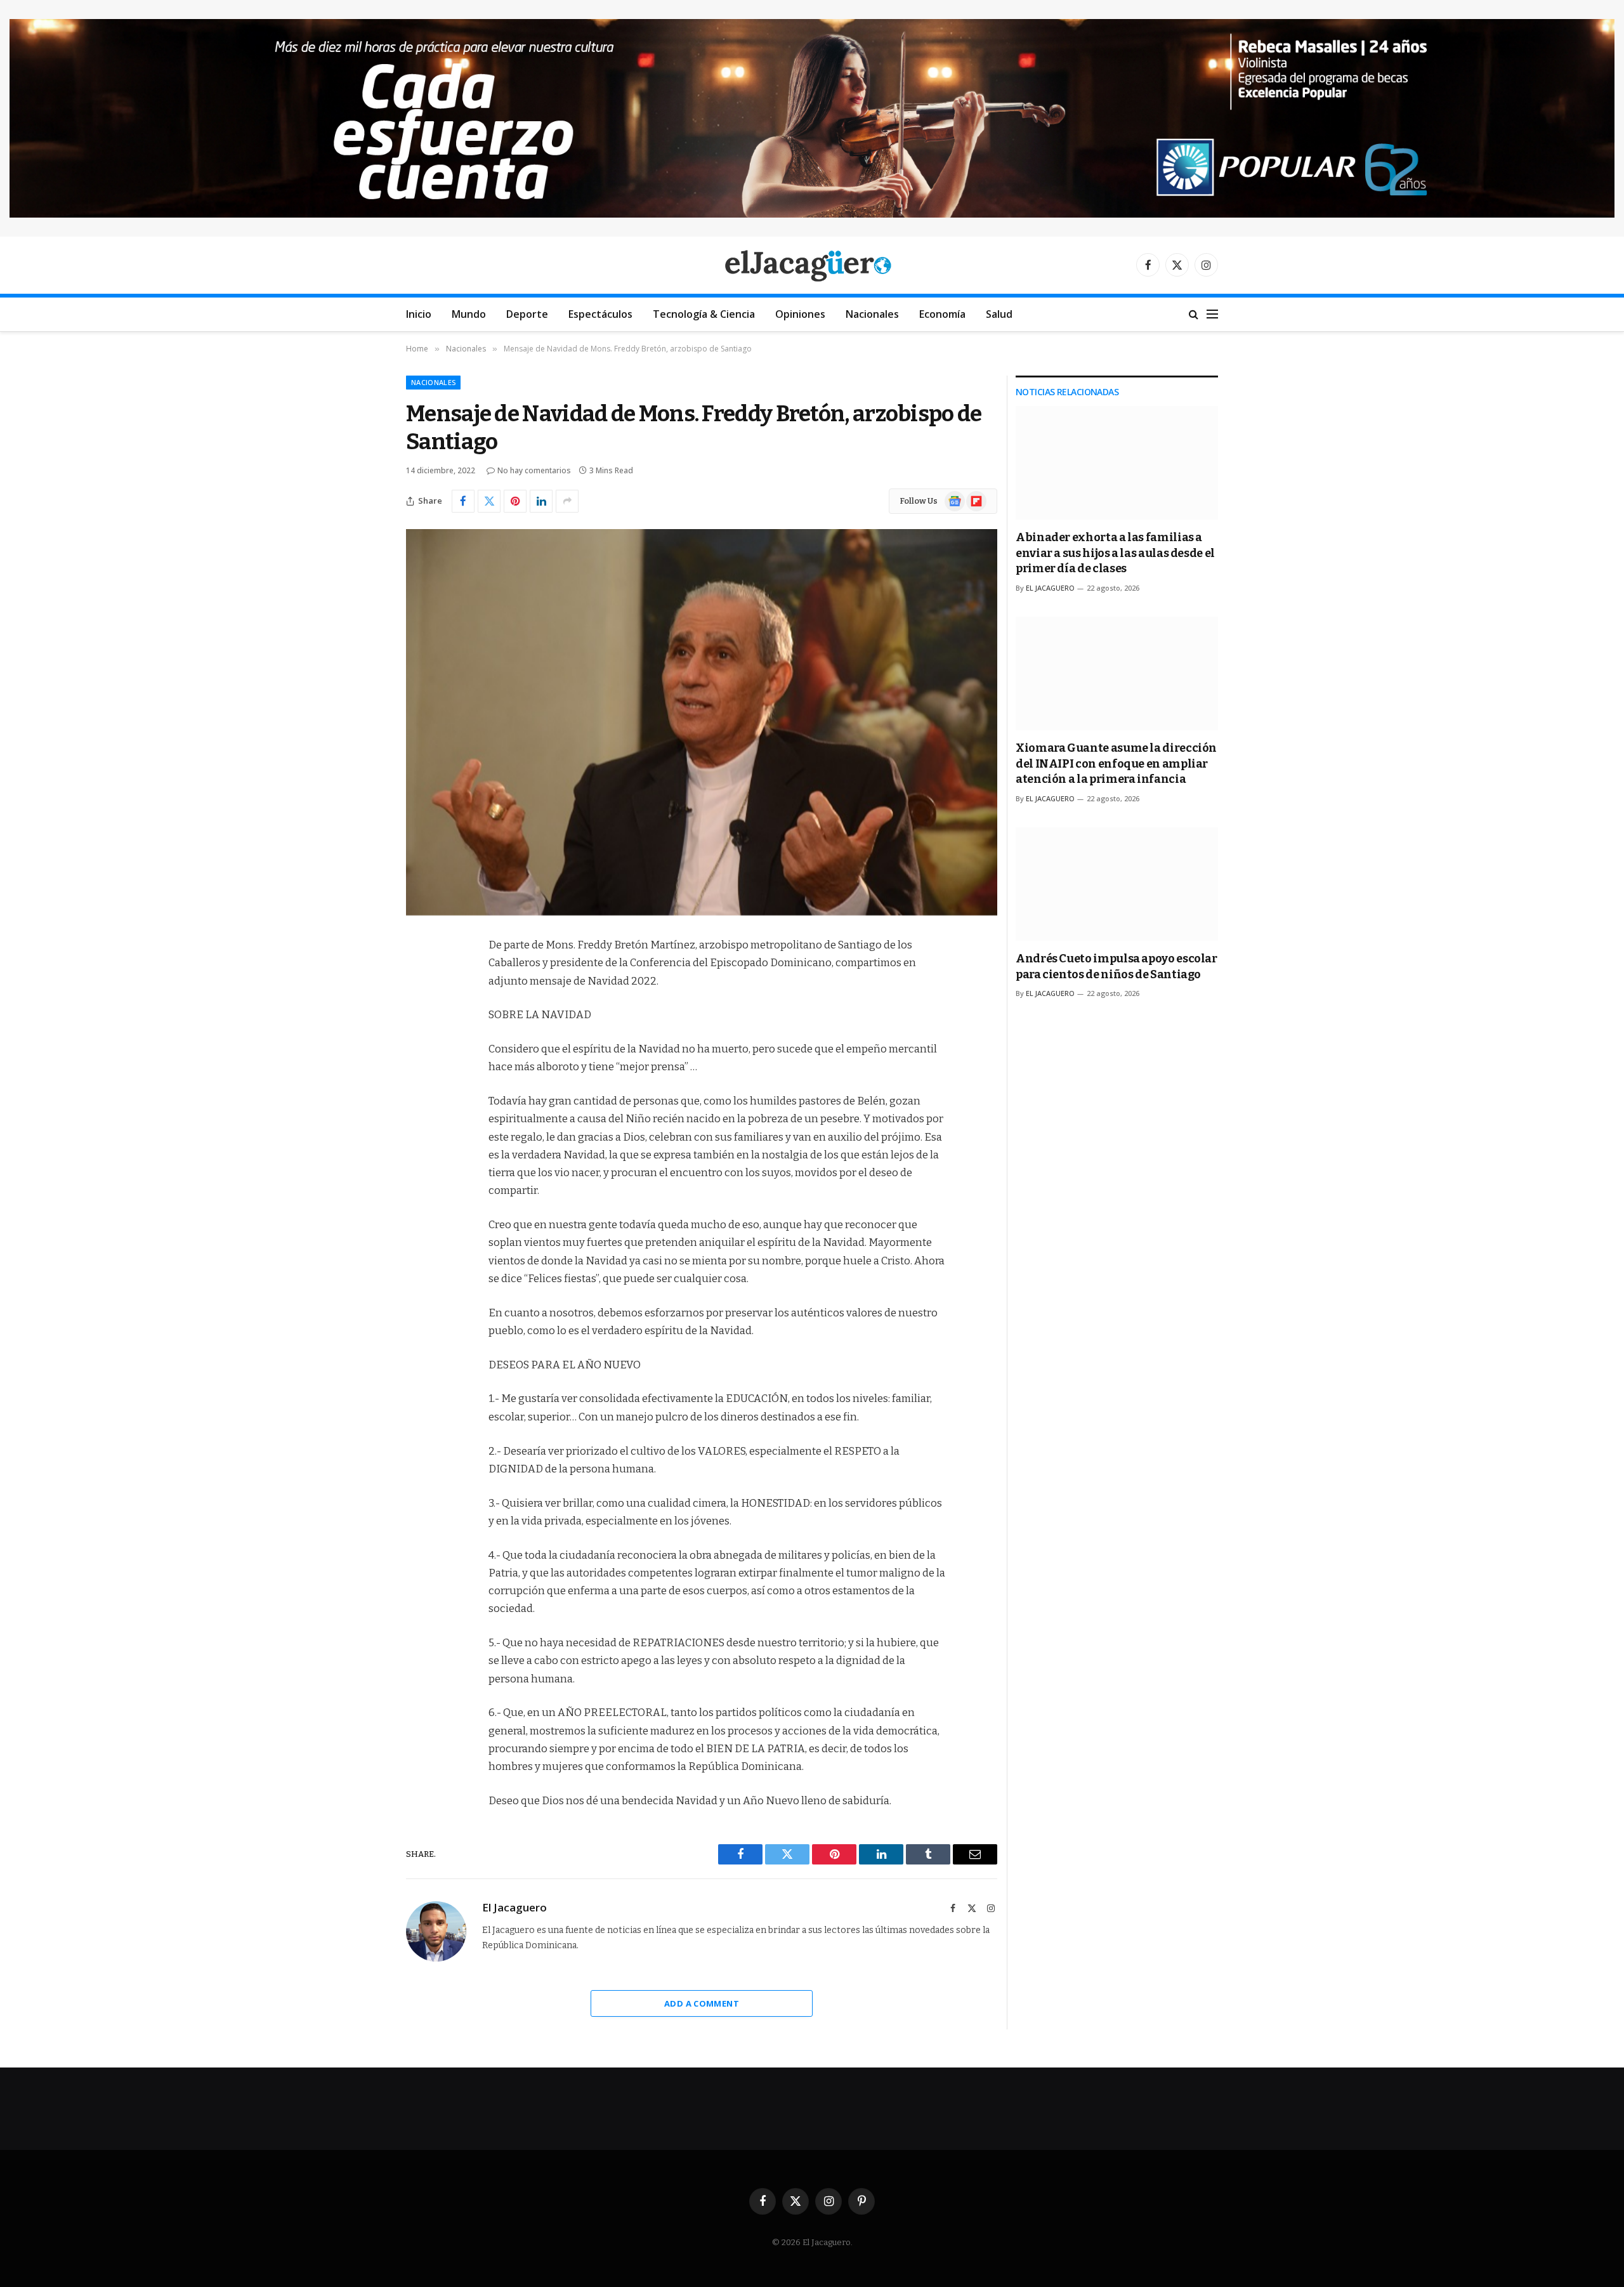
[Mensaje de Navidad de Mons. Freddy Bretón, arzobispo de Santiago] (702, 722)
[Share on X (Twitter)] (489, 501)
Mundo (469, 314)
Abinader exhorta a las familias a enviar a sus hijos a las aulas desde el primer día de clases (1115, 553)
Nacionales (872, 314)
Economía (942, 314)
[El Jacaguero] (812, 265)
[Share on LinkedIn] (541, 501)
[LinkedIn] (419, 1043)
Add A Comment (702, 2003)
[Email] (419, 1108)
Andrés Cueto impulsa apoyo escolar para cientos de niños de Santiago (1116, 966)
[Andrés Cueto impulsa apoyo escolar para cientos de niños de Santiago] (1117, 884)
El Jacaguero (514, 1908)
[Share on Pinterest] (515, 501)
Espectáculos (600, 314)
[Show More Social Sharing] (567, 501)
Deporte (527, 314)
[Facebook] (419, 978)
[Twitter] (419, 1011)
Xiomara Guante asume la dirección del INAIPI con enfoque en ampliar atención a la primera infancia (1116, 763)
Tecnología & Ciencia (704, 314)
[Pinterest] (419, 1075)
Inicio (419, 314)
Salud (999, 314)
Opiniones (800, 314)
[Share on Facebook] (463, 501)
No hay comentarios (534, 470)
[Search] (1194, 314)
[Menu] (1212, 314)
